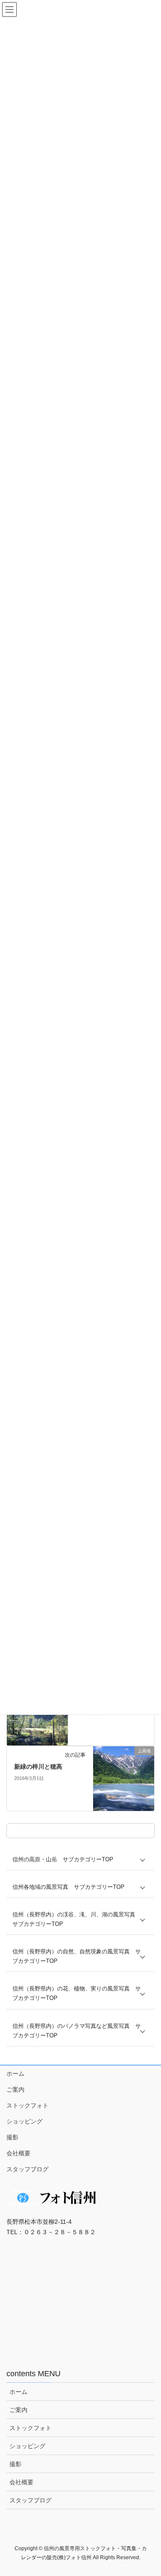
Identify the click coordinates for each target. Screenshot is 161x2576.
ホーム (15, 2074)
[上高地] (124, 1778)
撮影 (12, 2137)
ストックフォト (27, 2105)
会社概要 (18, 2153)
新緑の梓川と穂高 (38, 1767)
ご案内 (15, 2089)
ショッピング (24, 2121)
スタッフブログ (27, 2169)
